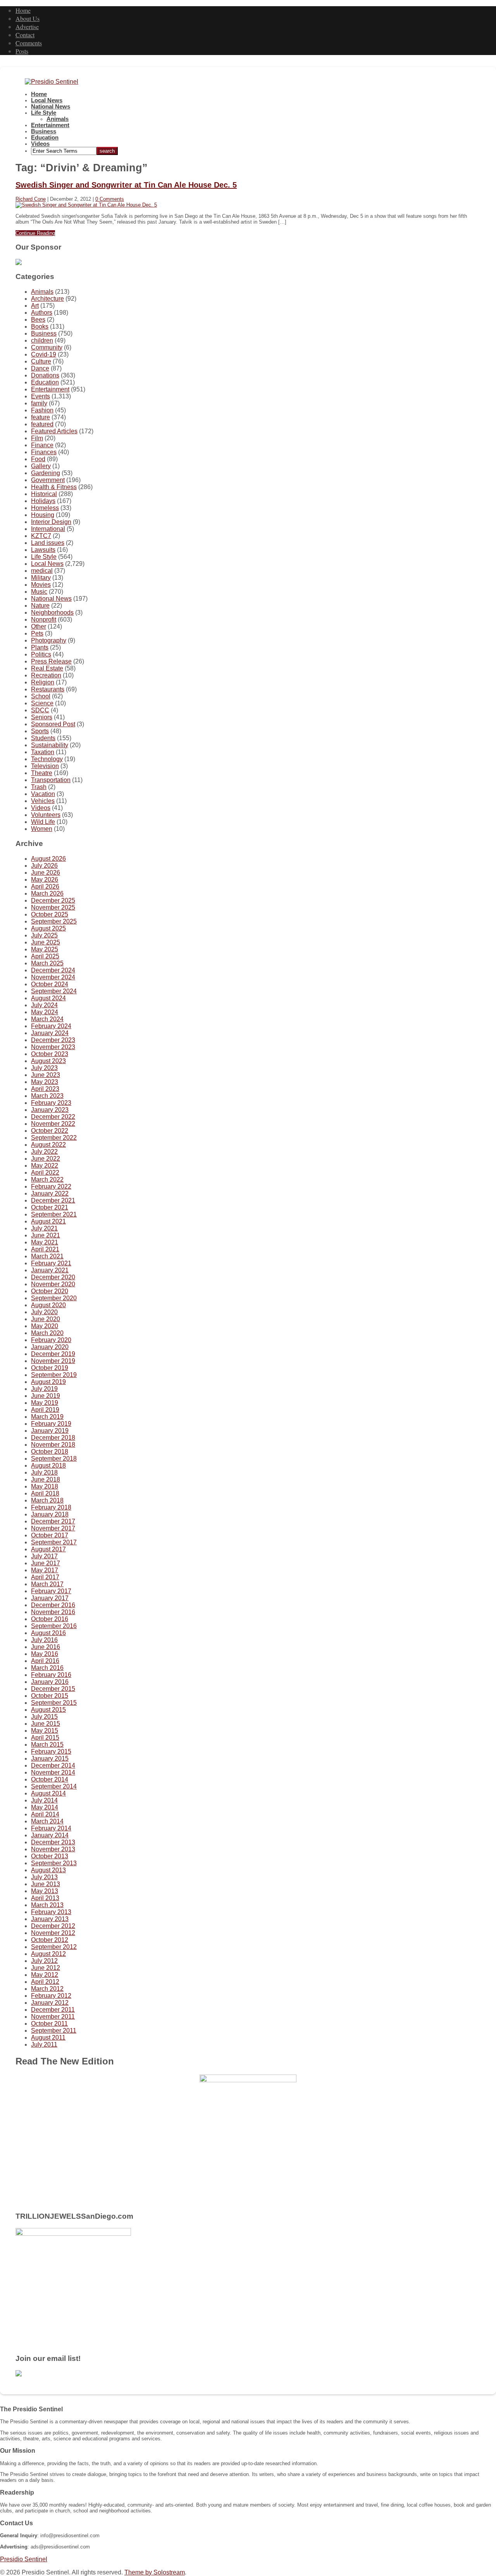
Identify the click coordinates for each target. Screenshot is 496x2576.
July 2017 (44, 1556)
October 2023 (50, 1054)
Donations (45, 375)
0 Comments (110, 199)
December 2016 (53, 1605)
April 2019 (45, 1410)
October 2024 (50, 984)
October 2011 (49, 2024)
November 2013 (53, 1849)
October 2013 (50, 1856)
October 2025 (50, 914)
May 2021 (45, 1242)
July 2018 (44, 1472)
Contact (25, 35)
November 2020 (53, 1284)
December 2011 (53, 2010)
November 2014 (53, 1772)
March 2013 (47, 1905)
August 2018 (48, 1465)
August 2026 (48, 859)
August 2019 (48, 1382)
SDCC (40, 710)
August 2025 (48, 928)
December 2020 (53, 1277)
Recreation (46, 675)
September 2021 (54, 1214)
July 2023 (44, 1068)
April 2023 (45, 1089)
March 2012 (47, 1989)
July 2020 (44, 1312)
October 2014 (50, 1779)
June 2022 (46, 1159)
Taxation (43, 752)
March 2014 (47, 1821)
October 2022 (50, 1131)
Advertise (27, 27)
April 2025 (45, 956)
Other (39, 626)
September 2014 (54, 1786)
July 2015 (44, 1717)
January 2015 (50, 1758)
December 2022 (53, 1117)
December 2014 (53, 1765)
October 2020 (50, 1291)
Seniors (42, 717)
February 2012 (51, 1996)
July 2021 (44, 1228)
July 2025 (44, 935)
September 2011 (54, 2031)
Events (40, 396)
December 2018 (53, 1438)
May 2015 (45, 1731)
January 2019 (50, 1431)
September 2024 (54, 991)
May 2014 (45, 1807)
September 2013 (54, 1863)
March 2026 (47, 893)
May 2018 (45, 1486)
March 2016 (47, 1668)
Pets (37, 633)
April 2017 (45, 1577)
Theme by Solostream (155, 2572)
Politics (41, 654)
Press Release (51, 661)
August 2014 (48, 1793)
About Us (28, 18)
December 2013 (53, 1842)
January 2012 (50, 2003)
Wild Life (43, 822)
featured (42, 424)
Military (41, 578)
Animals (58, 119)
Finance (42, 445)
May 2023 (45, 1082)
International (48, 529)
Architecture (47, 299)
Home (23, 10)
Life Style (44, 113)
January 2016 (50, 1682)
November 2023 (53, 1047)
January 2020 (50, 1347)
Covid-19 (44, 354)
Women (42, 829)
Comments (29, 43)
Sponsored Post (53, 724)
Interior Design (51, 522)
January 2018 (50, 1514)
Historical (44, 494)
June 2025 (46, 942)
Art (35, 306)
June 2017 (46, 1563)
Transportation (51, 780)
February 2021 (51, 1263)
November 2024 (53, 977)
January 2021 (50, 1270)
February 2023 (51, 1103)
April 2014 (45, 1814)
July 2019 (44, 1389)
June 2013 (46, 1884)
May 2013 (45, 1891)
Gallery (41, 466)
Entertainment (50, 125)
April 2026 (45, 887)
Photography (49, 640)
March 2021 (47, 1256)
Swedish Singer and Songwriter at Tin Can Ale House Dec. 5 (126, 185)
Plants (40, 647)
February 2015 (51, 1752)
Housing (43, 515)
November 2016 (53, 1612)
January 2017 (50, 1598)
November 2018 (53, 1445)
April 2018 (45, 1493)
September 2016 (54, 1626)
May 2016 (45, 1654)
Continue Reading (35, 233)
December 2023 (53, 1040)
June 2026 (46, 873)
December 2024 (53, 970)
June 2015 (46, 1724)
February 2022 (51, 1186)
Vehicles (43, 801)
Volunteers (46, 815)
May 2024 (45, 1012)
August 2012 (48, 1954)
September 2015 (54, 1703)
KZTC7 (41, 536)
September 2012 (54, 1947)
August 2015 (48, 1710)
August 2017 (48, 1549)
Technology (47, 759)
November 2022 (53, 1124)
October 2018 (50, 1452)
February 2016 (51, 1675)
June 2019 (46, 1396)
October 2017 (50, 1535)
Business (44, 131)
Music (39, 592)
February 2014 (51, 1828)
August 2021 (48, 1221)
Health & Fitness (54, 487)
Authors (42, 313)
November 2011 (53, 2017)
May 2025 (45, 949)
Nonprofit (44, 619)
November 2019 (53, 1361)
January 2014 (50, 1835)
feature (40, 417)
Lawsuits (43, 550)
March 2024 (47, 1019)
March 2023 (47, 1096)
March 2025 (47, 963)
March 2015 (47, 1745)
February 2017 (51, 1591)
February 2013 (51, 1912)
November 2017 (53, 1528)
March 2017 (47, 1584)
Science (42, 703)
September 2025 (54, 921)
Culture (41, 361)
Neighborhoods (52, 613)
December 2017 (53, 1521)
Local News (47, 100)
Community (47, 347)
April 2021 (45, 1249)
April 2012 (45, 1982)
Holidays (43, 501)
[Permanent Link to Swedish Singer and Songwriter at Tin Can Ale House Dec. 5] (86, 205)
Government (48, 480)
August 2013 (48, 1870)
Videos (40, 144)
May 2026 (45, 880)
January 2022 (50, 1193)
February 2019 (51, 1424)
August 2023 (48, 1061)
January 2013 (50, 1919)
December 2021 (53, 1200)
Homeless (45, 508)
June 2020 (46, 1319)
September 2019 (54, 1375)
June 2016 (46, 1647)
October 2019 (50, 1368)
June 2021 (46, 1235)
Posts (22, 51)
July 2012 (44, 1961)
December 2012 (53, 1926)
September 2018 (54, 1459)
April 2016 (45, 1661)
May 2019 (45, 1403)
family (39, 403)
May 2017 (45, 1570)
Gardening (46, 473)
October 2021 (50, 1207)
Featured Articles (54, 431)
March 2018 (47, 1500)
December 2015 (53, 1689)
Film (37, 438)
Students (43, 738)
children (42, 340)
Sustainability (50, 745)
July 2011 (44, 2044)
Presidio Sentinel (24, 2559)
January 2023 (50, 1110)
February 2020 (51, 1340)
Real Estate (47, 668)
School (41, 696)
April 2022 (45, 1173)
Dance (40, 368)
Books (40, 327)
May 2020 (45, 1326)
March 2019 (47, 1417)
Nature (40, 606)
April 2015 (45, 1738)
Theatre (42, 773)
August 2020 (48, 1305)
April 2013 (45, 1898)
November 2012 (53, 1933)
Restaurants (48, 689)
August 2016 (48, 1633)
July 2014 (44, 1800)
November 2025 (53, 907)
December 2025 (53, 900)
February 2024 (51, 1026)
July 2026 (44, 866)
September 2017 (54, 1542)
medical (42, 571)
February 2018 (51, 1507)
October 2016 (50, 1619)
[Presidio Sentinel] (52, 82)
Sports (40, 731)
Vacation (43, 794)
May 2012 (45, 1975)
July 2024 (44, 1005)
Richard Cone (31, 199)
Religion (43, 682)
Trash (39, 787)
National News (51, 107)
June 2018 (46, 1479)
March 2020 (47, 1333)
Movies (41, 585)
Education (45, 138)
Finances (44, 452)
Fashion (42, 410)
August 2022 (48, 1145)
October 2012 (50, 1940)
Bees (38, 320)
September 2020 (54, 1298)
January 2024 (50, 1033)
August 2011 (48, 2038)
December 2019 (53, 1354)
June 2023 (46, 1075)
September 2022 (54, 1138)
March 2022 (47, 1179)
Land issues (48, 543)
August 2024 (48, 998)
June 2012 (46, 1968)
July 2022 (44, 1152)
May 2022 (45, 1166)
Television (45, 766)
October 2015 (50, 1696)
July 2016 (44, 1640)
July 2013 (44, 1877)
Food (38, 459)
